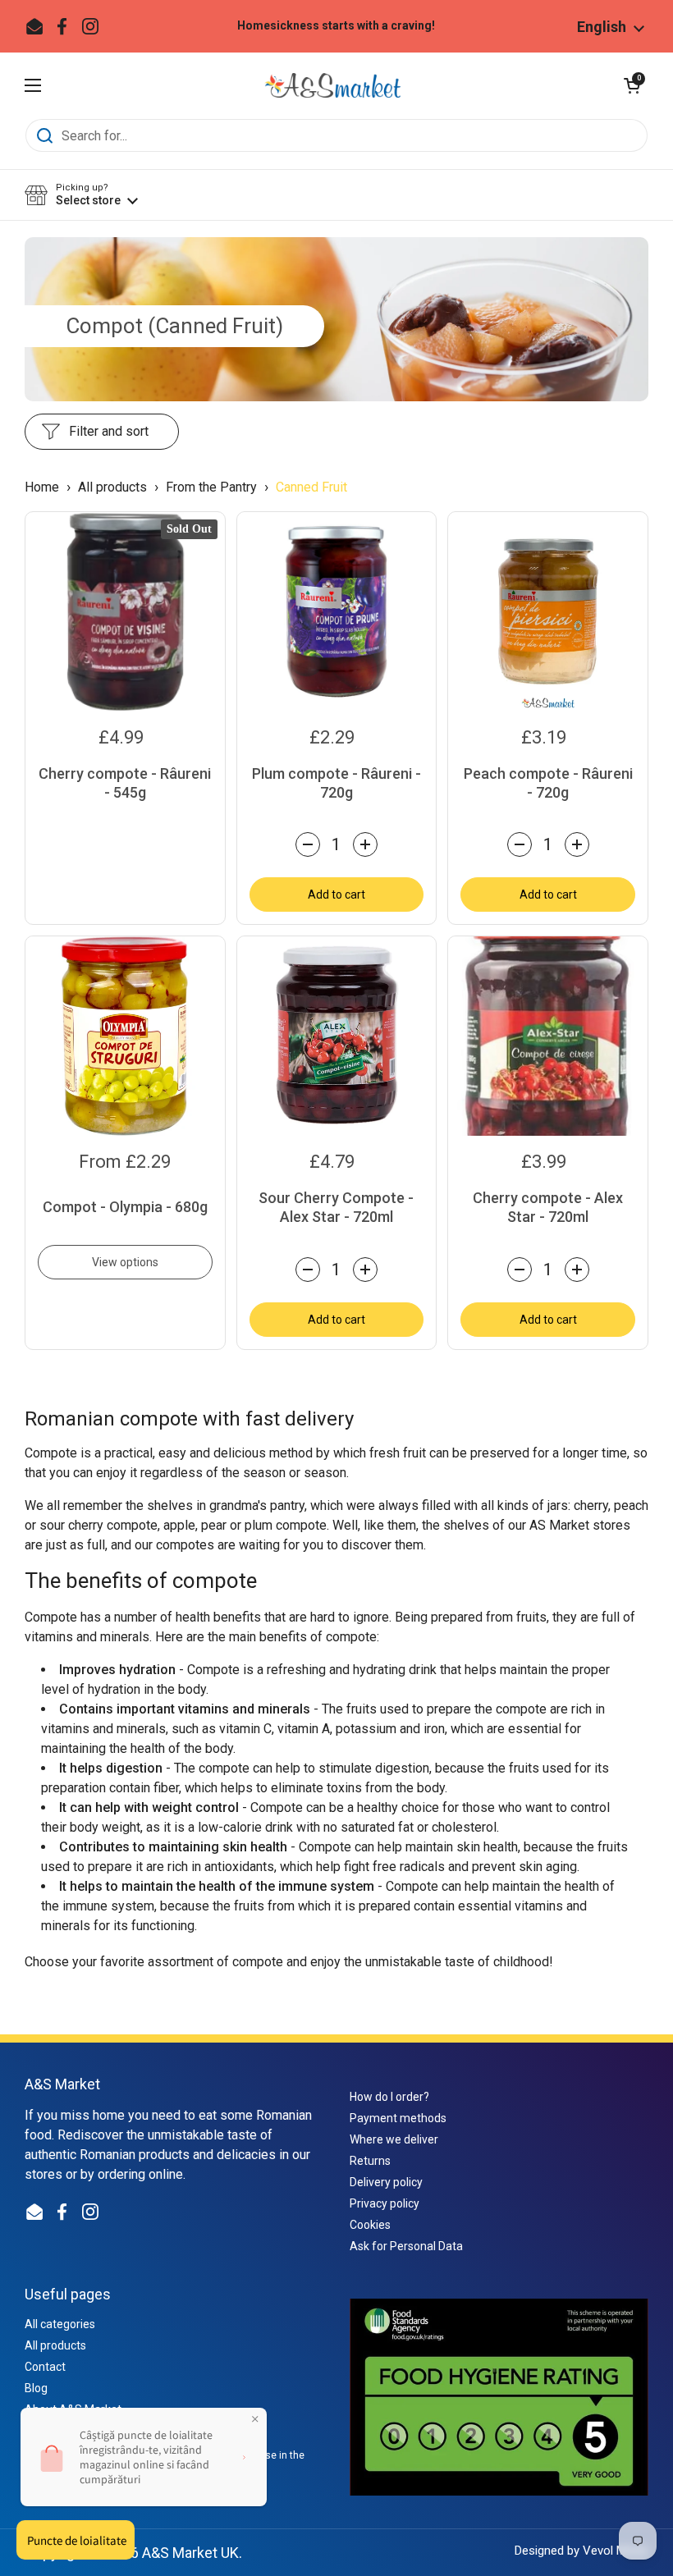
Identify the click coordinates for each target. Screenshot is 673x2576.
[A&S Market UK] (332, 85)
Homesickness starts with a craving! (336, 26)
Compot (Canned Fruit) (174, 326)
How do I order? (389, 2097)
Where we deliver (394, 2139)
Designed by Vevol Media (581, 2551)
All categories (60, 2324)
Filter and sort (109, 431)
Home (42, 487)
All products (114, 487)
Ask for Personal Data (406, 2246)
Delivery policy (386, 2182)
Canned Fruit (311, 487)
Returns (370, 2161)
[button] (632, 85)
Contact (45, 2367)
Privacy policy (385, 2203)
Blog (36, 2388)
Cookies (370, 2225)
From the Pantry (211, 487)
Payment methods (398, 2118)
